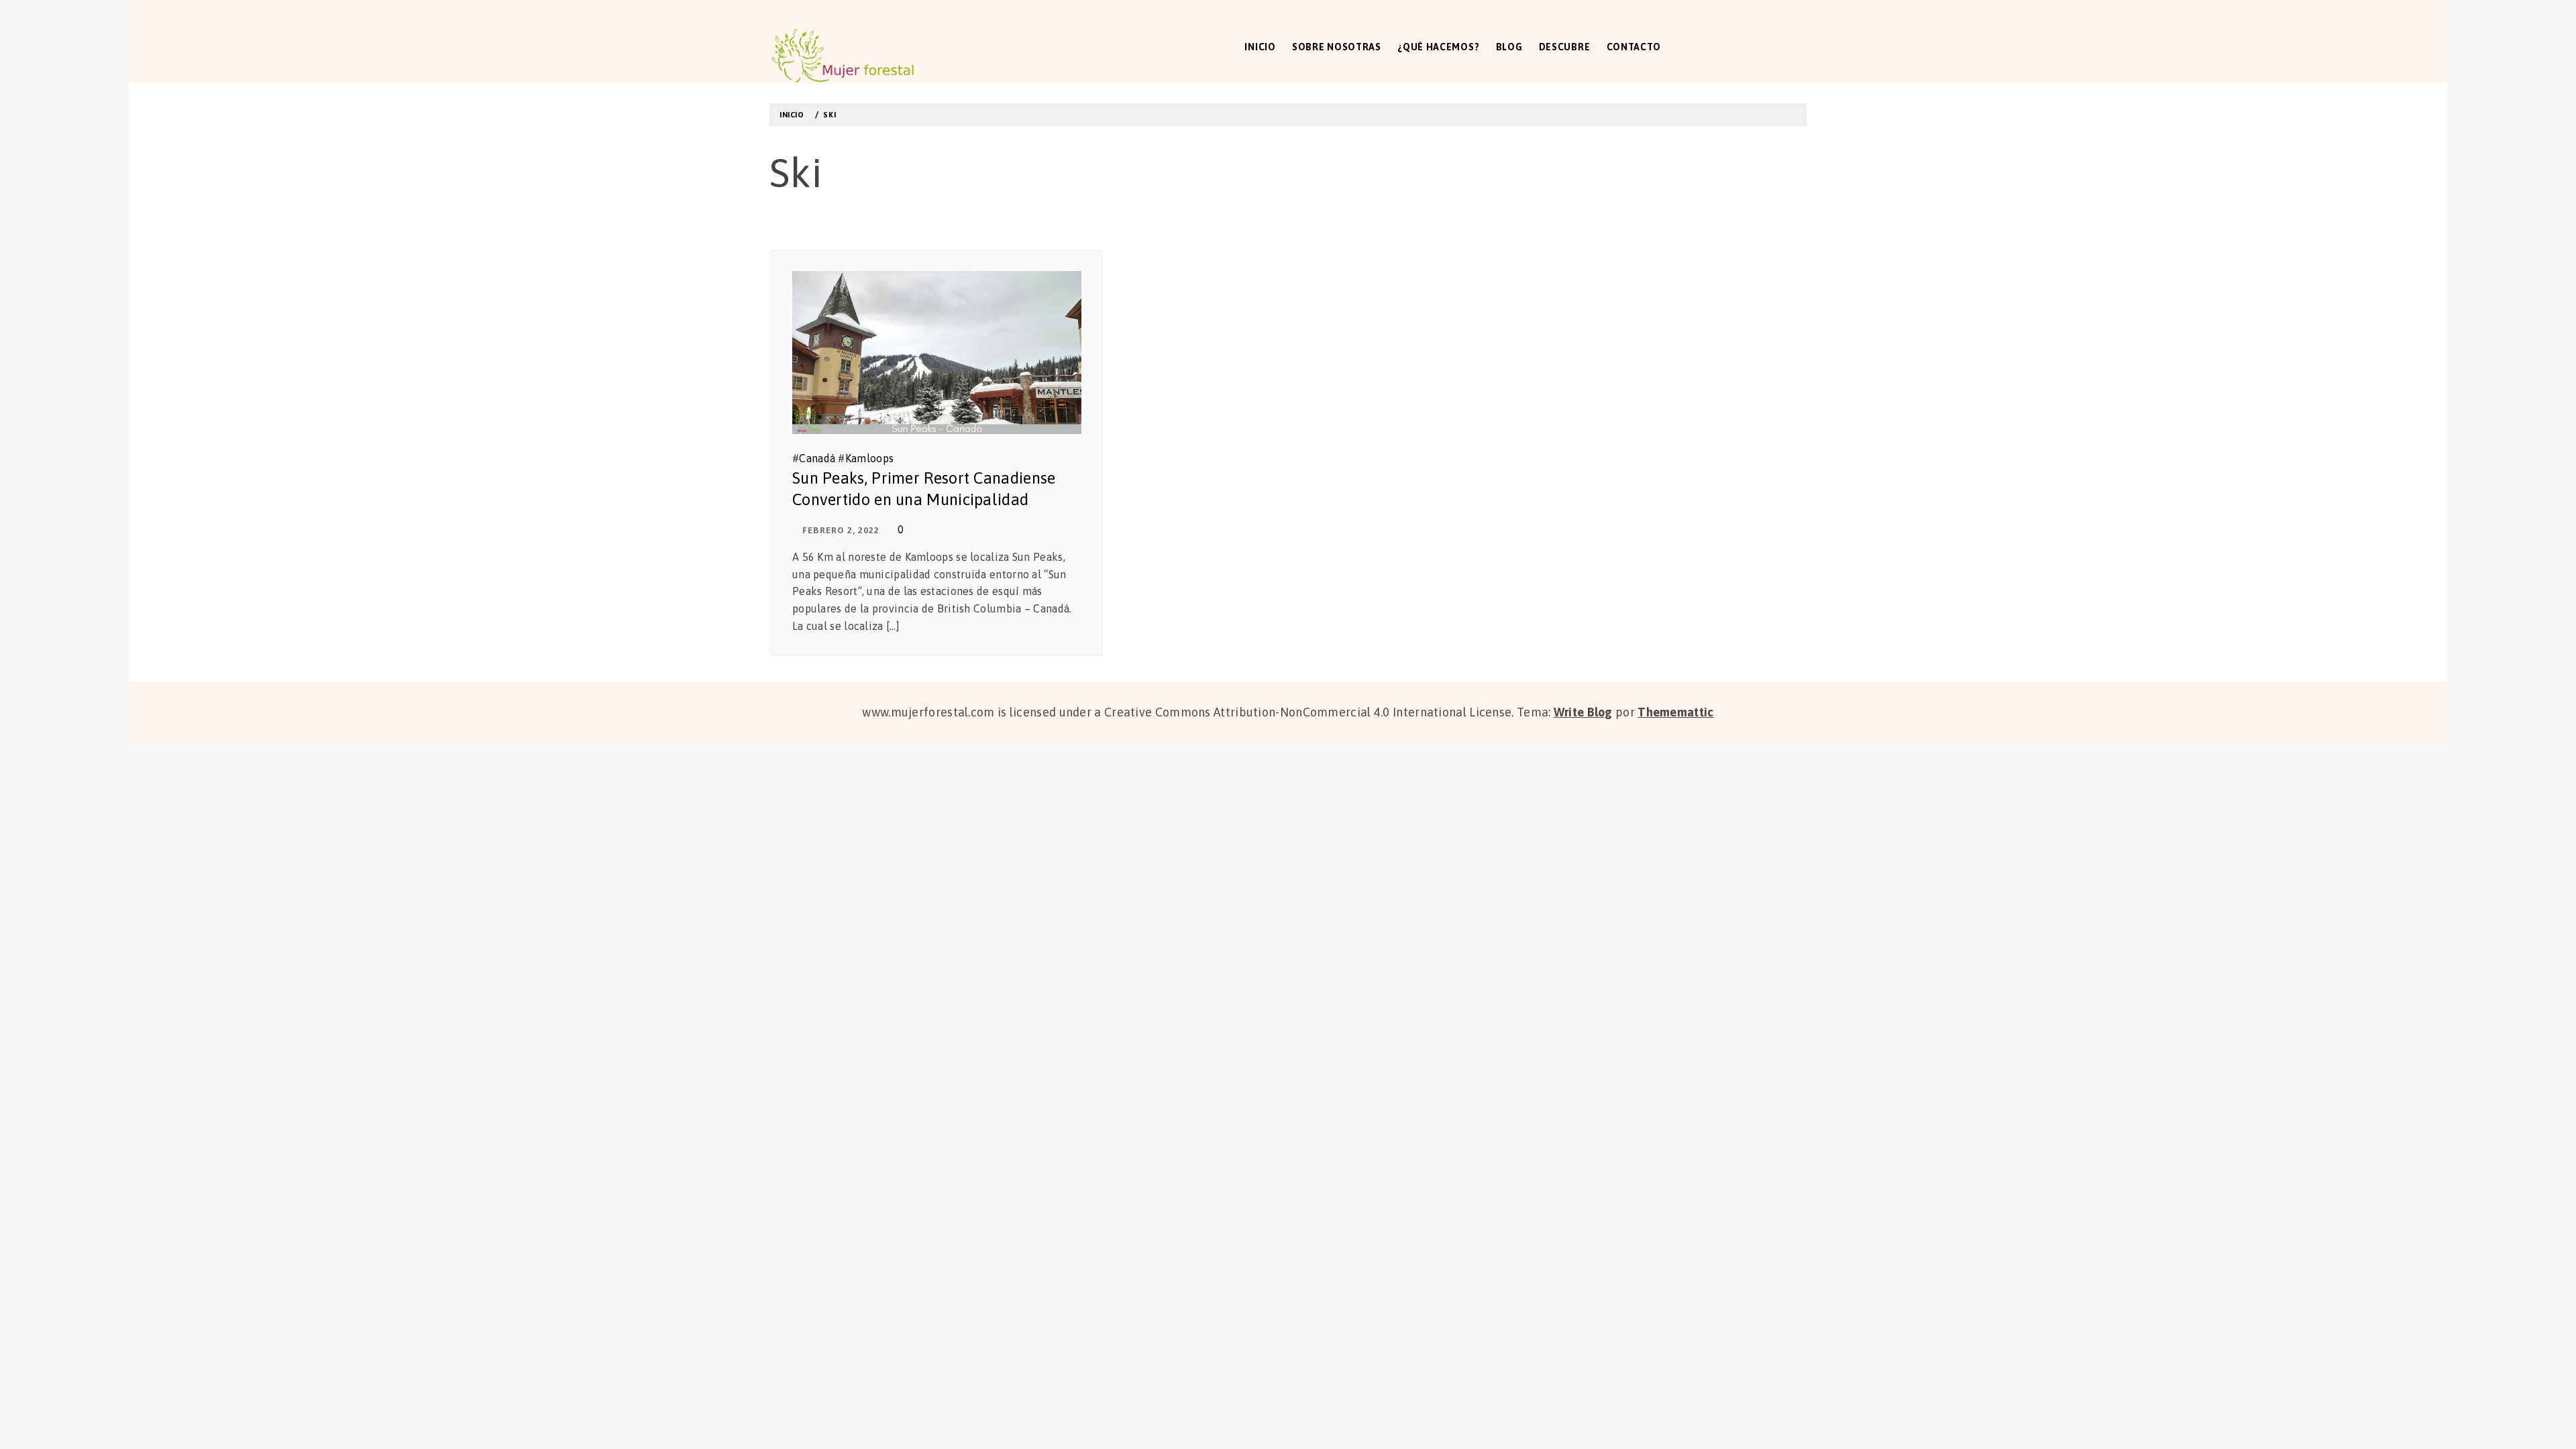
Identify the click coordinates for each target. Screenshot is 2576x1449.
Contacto (1634, 47)
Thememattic (1675, 712)
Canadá (817, 458)
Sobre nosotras (1337, 47)
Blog (1509, 47)
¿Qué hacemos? (1438, 47)
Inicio (1260, 47)
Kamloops (869, 458)
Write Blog (1583, 712)
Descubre (1565, 47)
